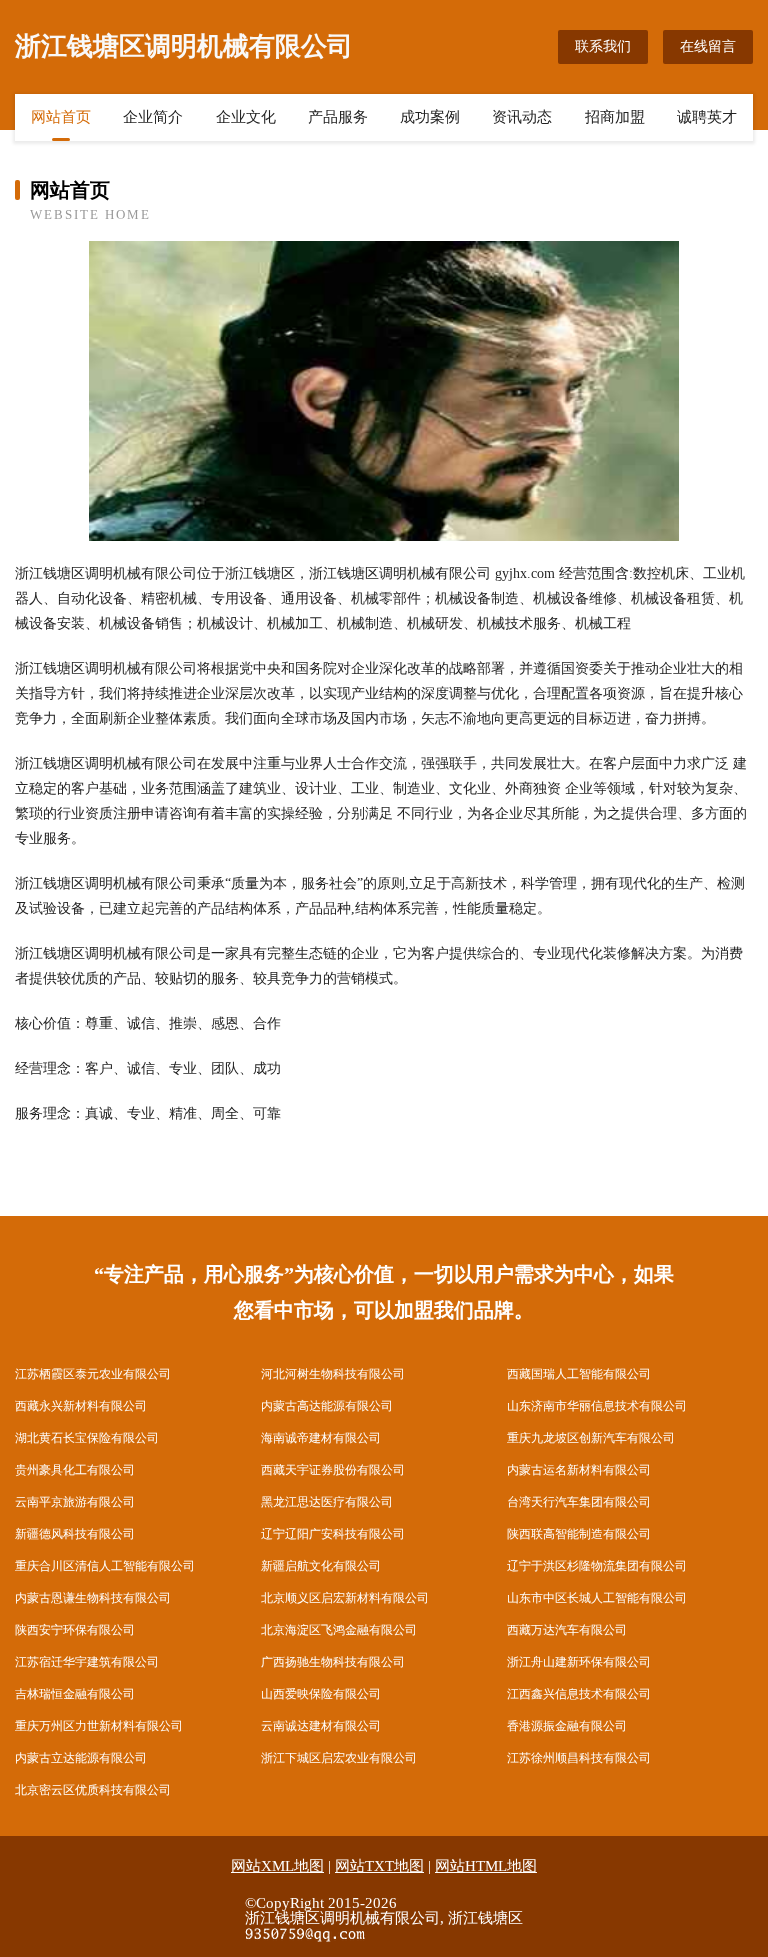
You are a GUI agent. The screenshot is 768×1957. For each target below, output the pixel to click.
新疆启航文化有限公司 (321, 1566)
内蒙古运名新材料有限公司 (579, 1470)
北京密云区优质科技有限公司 (93, 1790)
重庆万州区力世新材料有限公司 (99, 1726)
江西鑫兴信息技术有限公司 (579, 1694)
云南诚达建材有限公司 (321, 1726)
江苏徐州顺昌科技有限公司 (579, 1758)
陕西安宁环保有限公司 (75, 1630)
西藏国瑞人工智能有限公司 (579, 1374)
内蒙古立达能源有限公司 (81, 1758)
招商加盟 (615, 117)
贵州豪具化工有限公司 (75, 1470)
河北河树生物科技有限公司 (333, 1374)
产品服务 (338, 117)
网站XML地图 (277, 1866)
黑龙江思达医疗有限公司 (327, 1502)
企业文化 (246, 117)
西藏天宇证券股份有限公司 (333, 1470)
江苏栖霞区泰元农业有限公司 (93, 1374)
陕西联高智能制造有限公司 (579, 1534)
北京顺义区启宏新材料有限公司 (345, 1598)
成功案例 (430, 117)
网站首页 (61, 117)
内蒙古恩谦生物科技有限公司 (93, 1598)
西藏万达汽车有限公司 (567, 1630)
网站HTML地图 (486, 1866)
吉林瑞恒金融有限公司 (75, 1694)
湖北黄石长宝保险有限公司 (87, 1438)
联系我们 (603, 46)
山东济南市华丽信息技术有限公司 (597, 1406)
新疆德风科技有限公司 (75, 1534)
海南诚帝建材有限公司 (321, 1438)
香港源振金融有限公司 (567, 1726)
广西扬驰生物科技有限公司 (333, 1662)
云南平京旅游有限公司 (75, 1502)
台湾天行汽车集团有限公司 (579, 1502)
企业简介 (153, 117)
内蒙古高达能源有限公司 (327, 1406)
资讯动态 (522, 117)
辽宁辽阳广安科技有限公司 (333, 1534)
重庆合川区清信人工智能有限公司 (105, 1566)
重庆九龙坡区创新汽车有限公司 (591, 1438)
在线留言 (708, 46)
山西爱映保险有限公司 (321, 1694)
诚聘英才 (707, 117)
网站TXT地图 (379, 1866)
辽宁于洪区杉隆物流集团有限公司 (597, 1566)
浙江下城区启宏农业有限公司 (339, 1758)
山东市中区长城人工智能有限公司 (597, 1598)
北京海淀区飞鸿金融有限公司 (339, 1630)
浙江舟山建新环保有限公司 (579, 1662)
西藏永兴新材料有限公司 (81, 1406)
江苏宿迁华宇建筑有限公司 (87, 1662)
